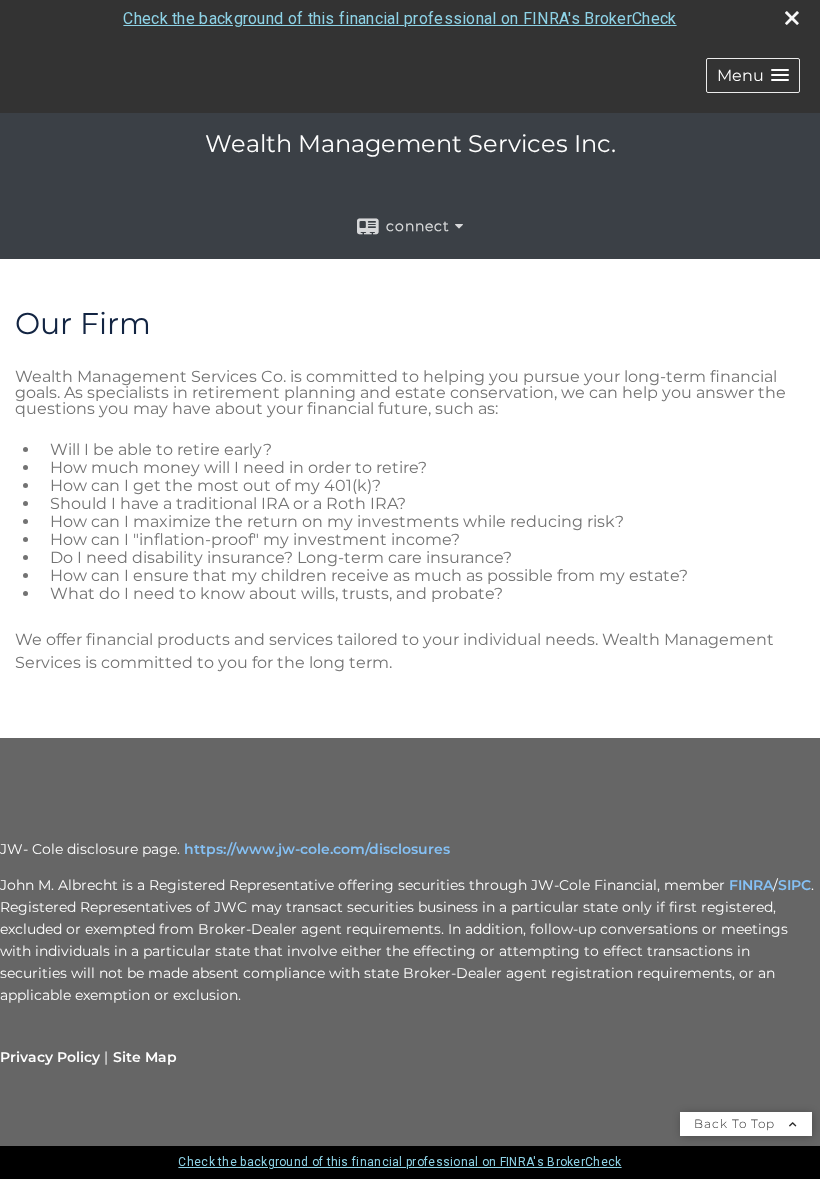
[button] (753, 75)
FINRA (751, 885)
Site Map (145, 1057)
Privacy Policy (50, 1057)
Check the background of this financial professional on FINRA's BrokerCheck (399, 18)
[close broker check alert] (792, 18)
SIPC (794, 885)
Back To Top (736, 1123)
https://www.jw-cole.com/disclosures (317, 849)
